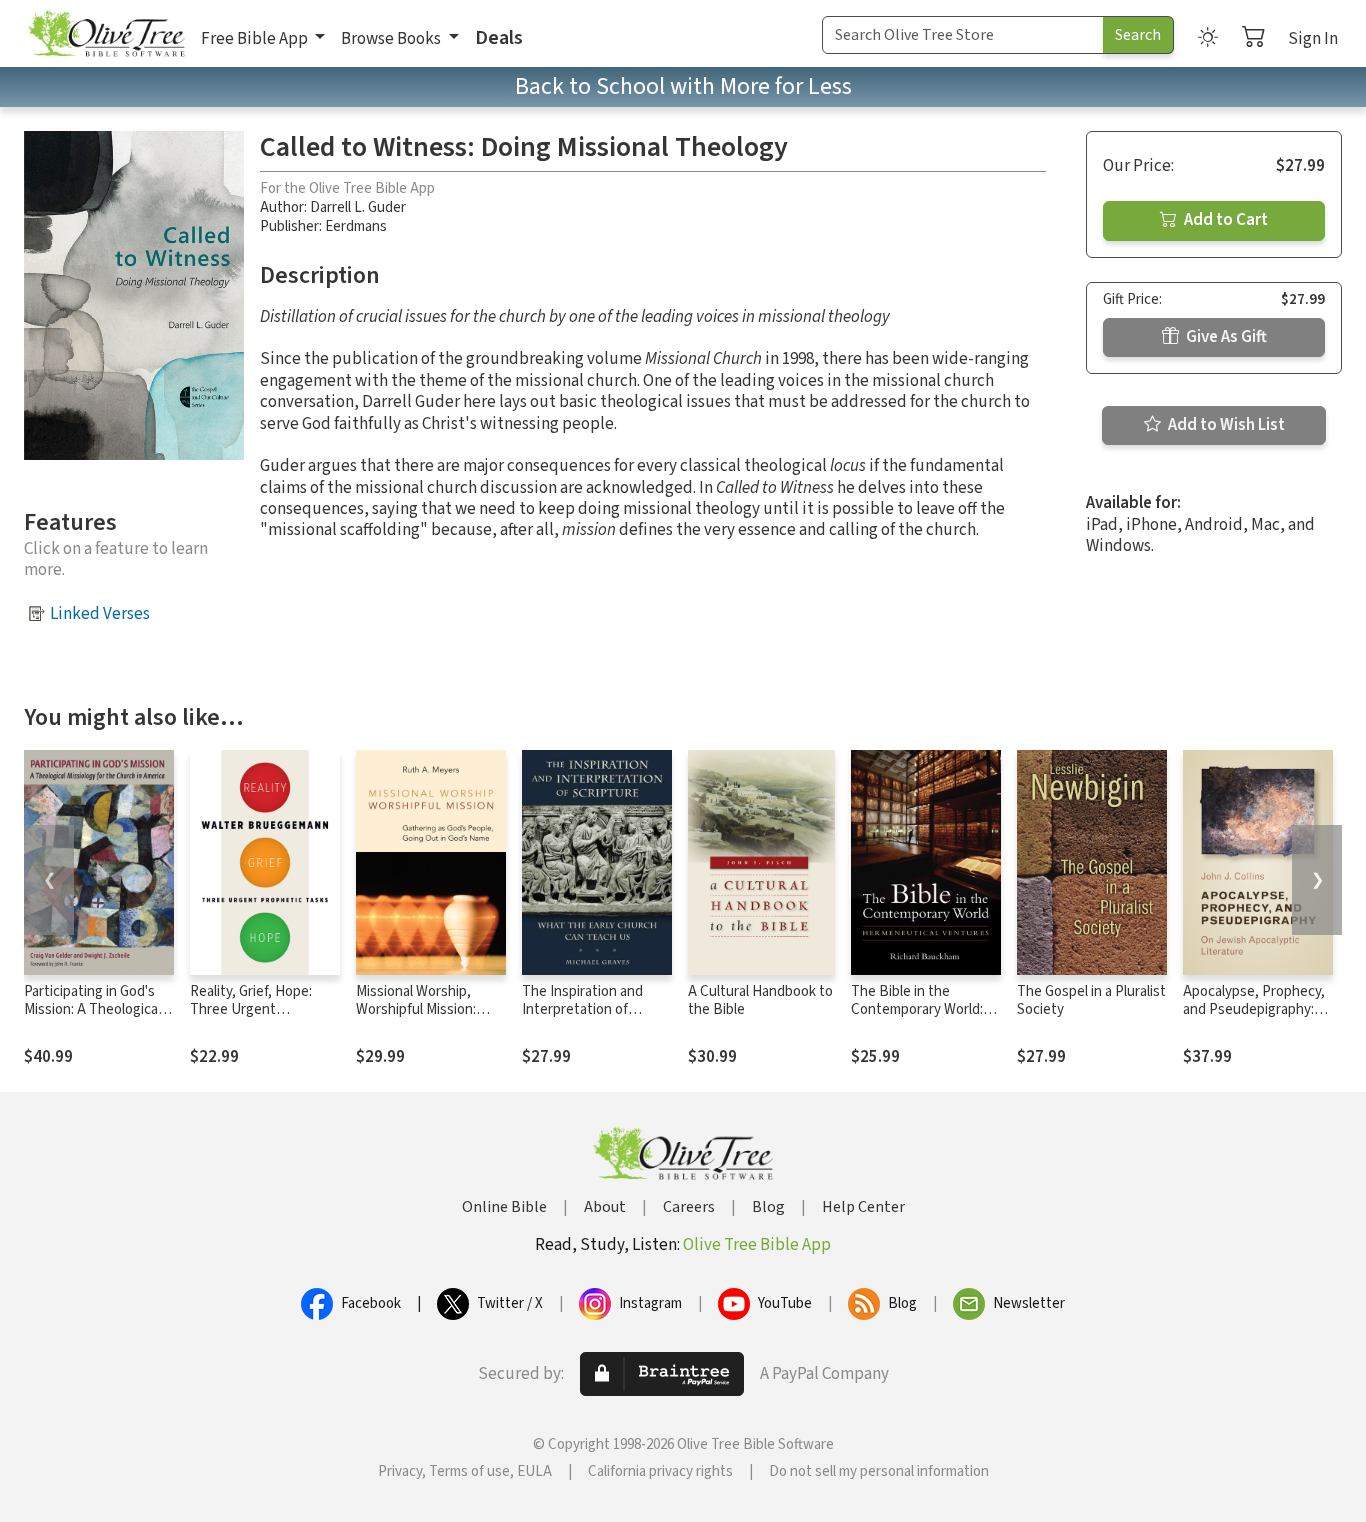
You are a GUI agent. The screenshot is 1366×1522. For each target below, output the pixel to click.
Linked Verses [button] (100, 614)
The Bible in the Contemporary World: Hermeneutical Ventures (917, 1020)
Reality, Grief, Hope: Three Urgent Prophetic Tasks (251, 1010)
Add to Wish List (1225, 425)
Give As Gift (1225, 337)
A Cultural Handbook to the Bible (760, 1001)
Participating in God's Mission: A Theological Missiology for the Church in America (92, 1020)
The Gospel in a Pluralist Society (1091, 1001)
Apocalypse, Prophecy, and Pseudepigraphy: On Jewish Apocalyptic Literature (1254, 1020)
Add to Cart (1224, 220)
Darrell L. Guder (358, 207)
